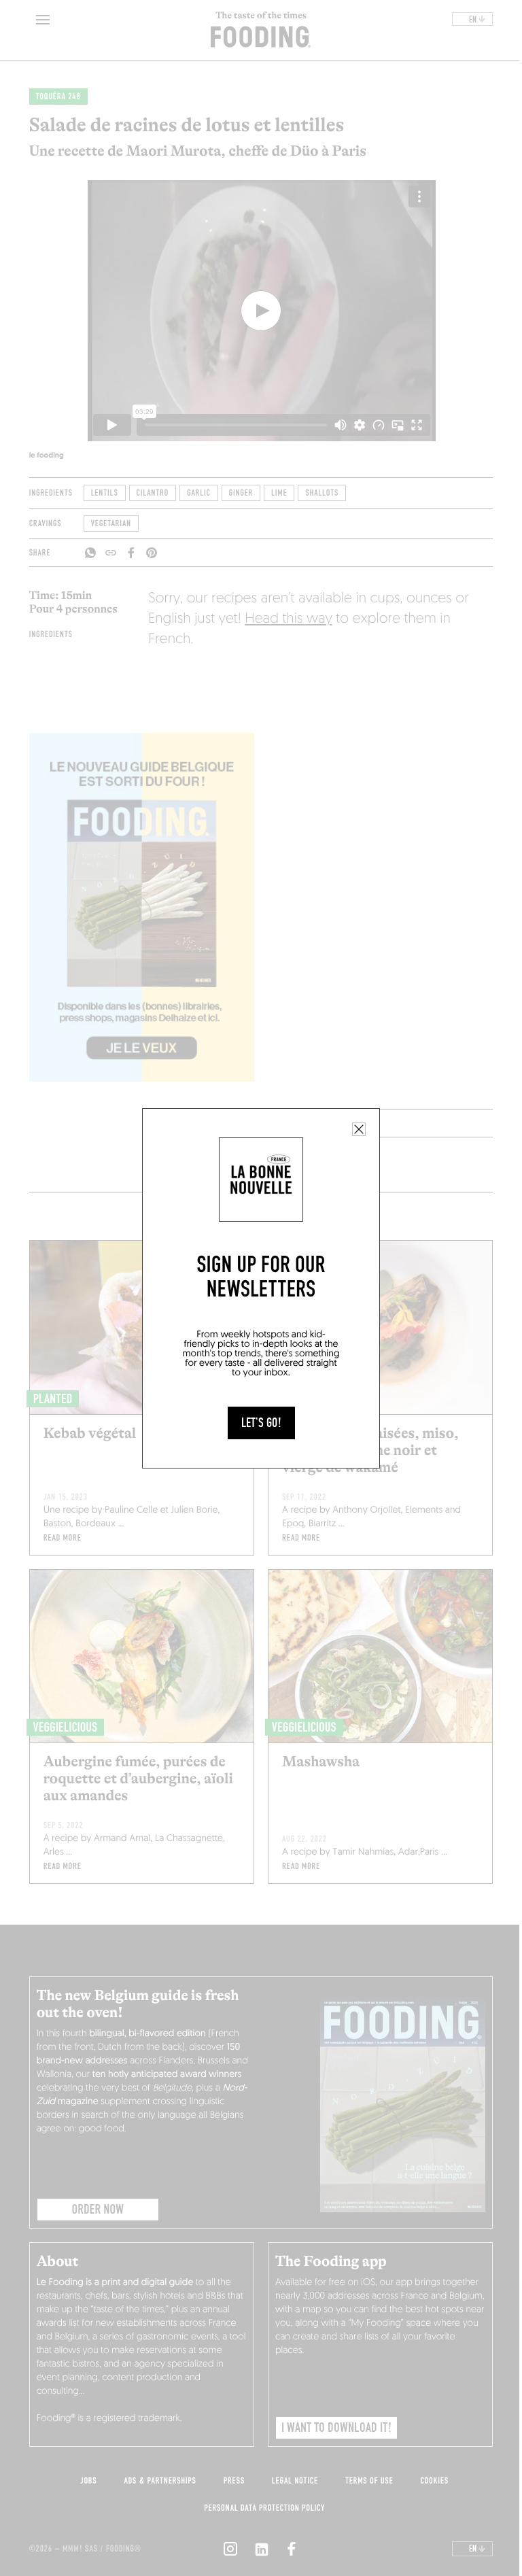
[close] (359, 1129)
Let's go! (261, 1423)
